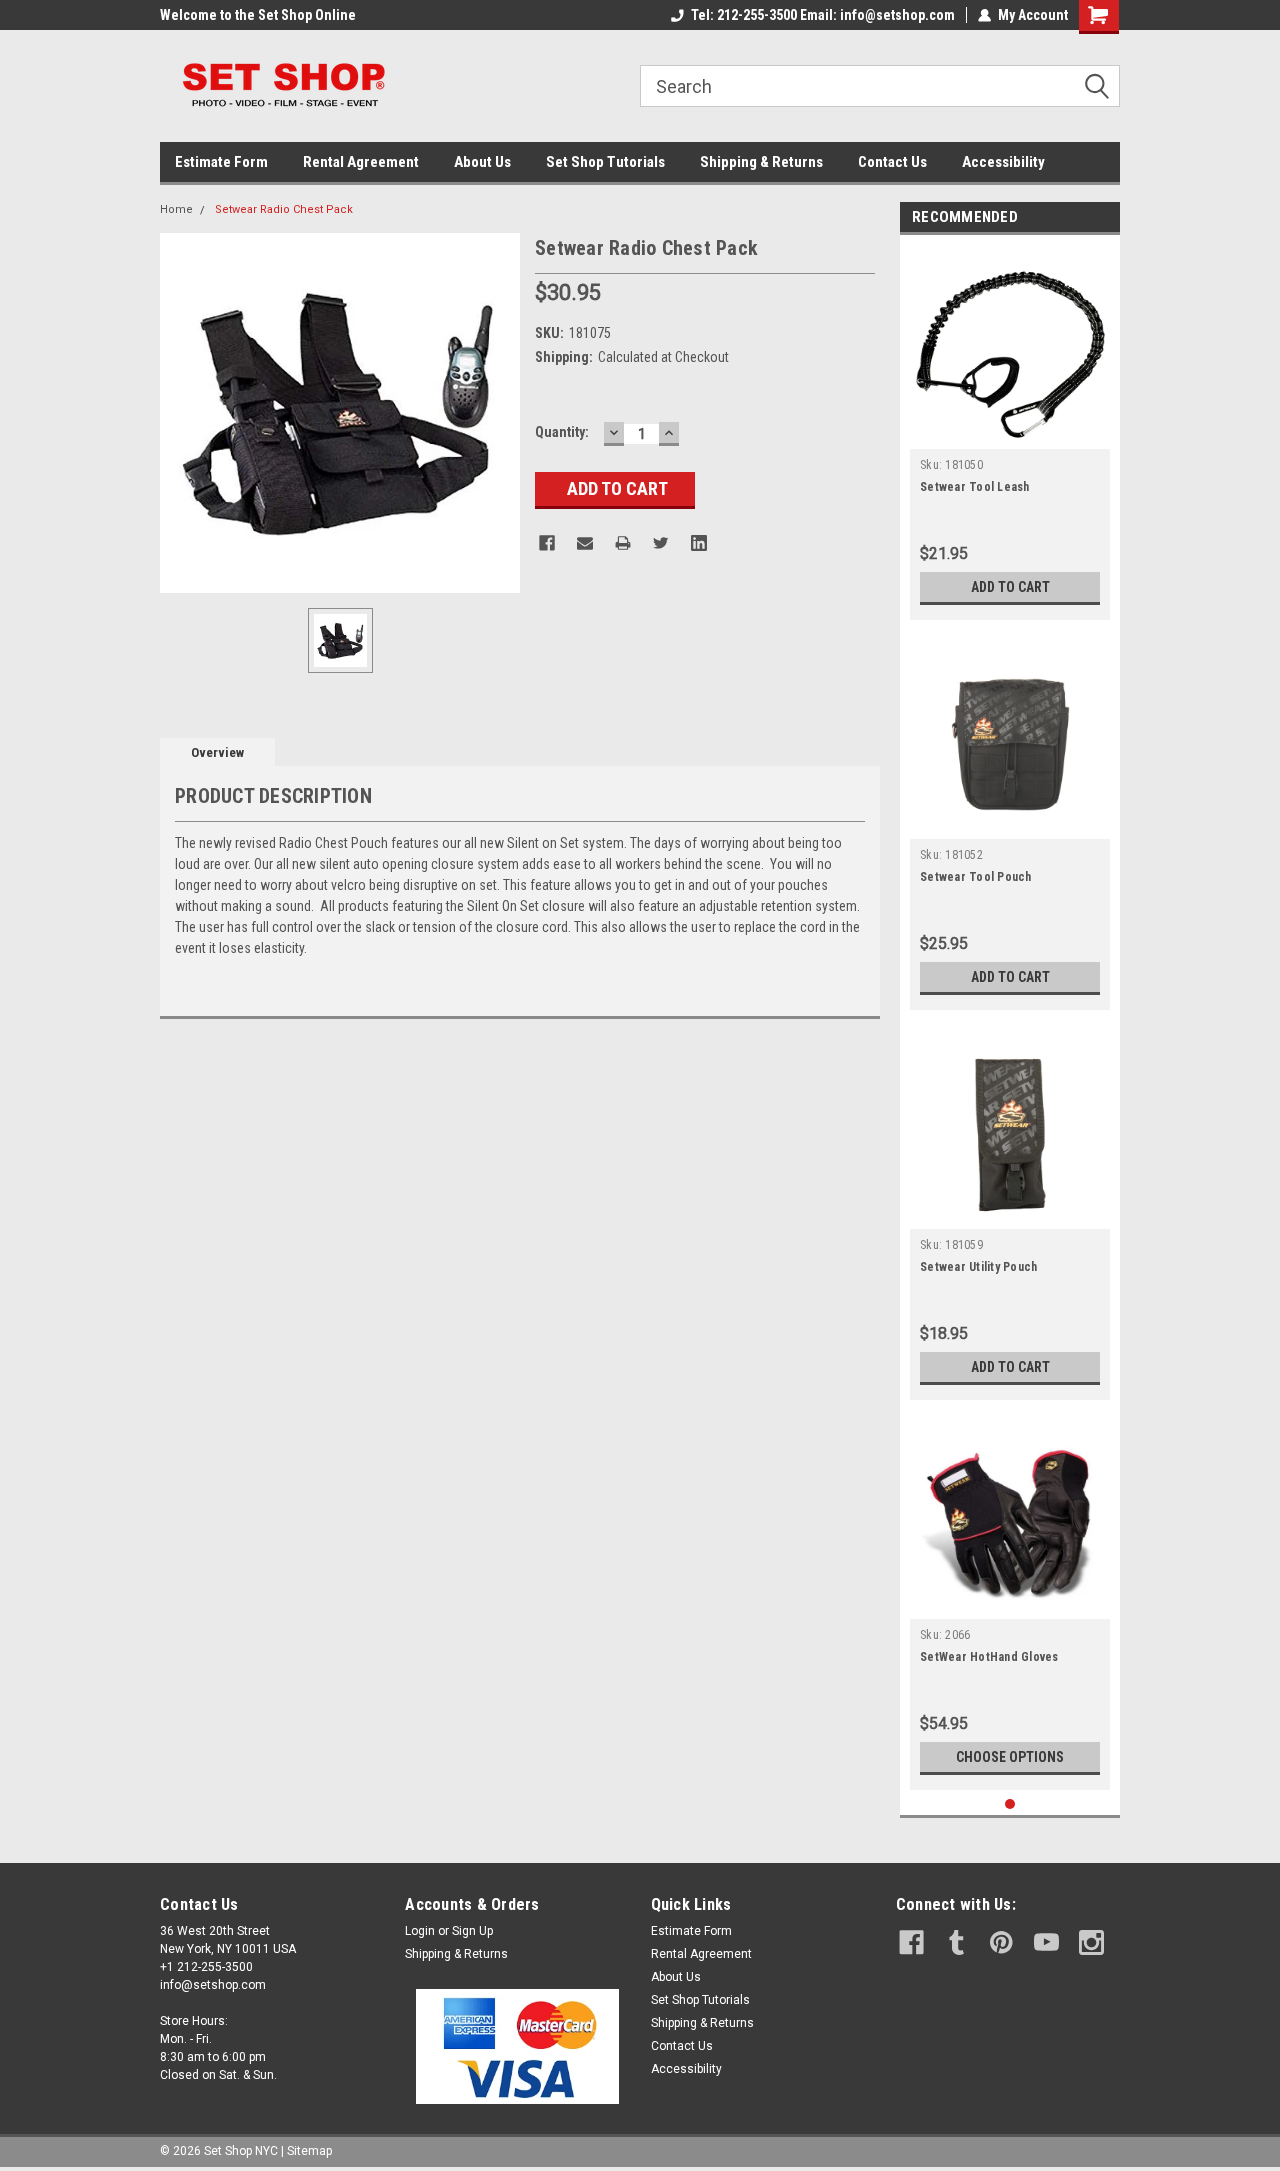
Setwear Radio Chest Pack (284, 209)
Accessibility (1003, 162)
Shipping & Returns (761, 162)
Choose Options (1010, 1757)
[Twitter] (661, 543)
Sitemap (309, 2151)
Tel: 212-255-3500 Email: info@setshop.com (823, 15)
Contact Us (892, 162)
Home (176, 209)
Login (420, 1931)
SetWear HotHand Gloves (989, 1657)
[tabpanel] (1010, 432)
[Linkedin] (699, 543)
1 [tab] (1010, 1804)
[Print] (623, 543)
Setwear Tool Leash (975, 487)
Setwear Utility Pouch (978, 1267)
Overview (217, 752)
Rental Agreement (361, 162)
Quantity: (562, 432)
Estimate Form (221, 162)
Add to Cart (1010, 587)
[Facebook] (547, 543)
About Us (482, 162)
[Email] (585, 543)
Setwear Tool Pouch (976, 877)
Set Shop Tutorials (605, 162)
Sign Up (472, 1931)
